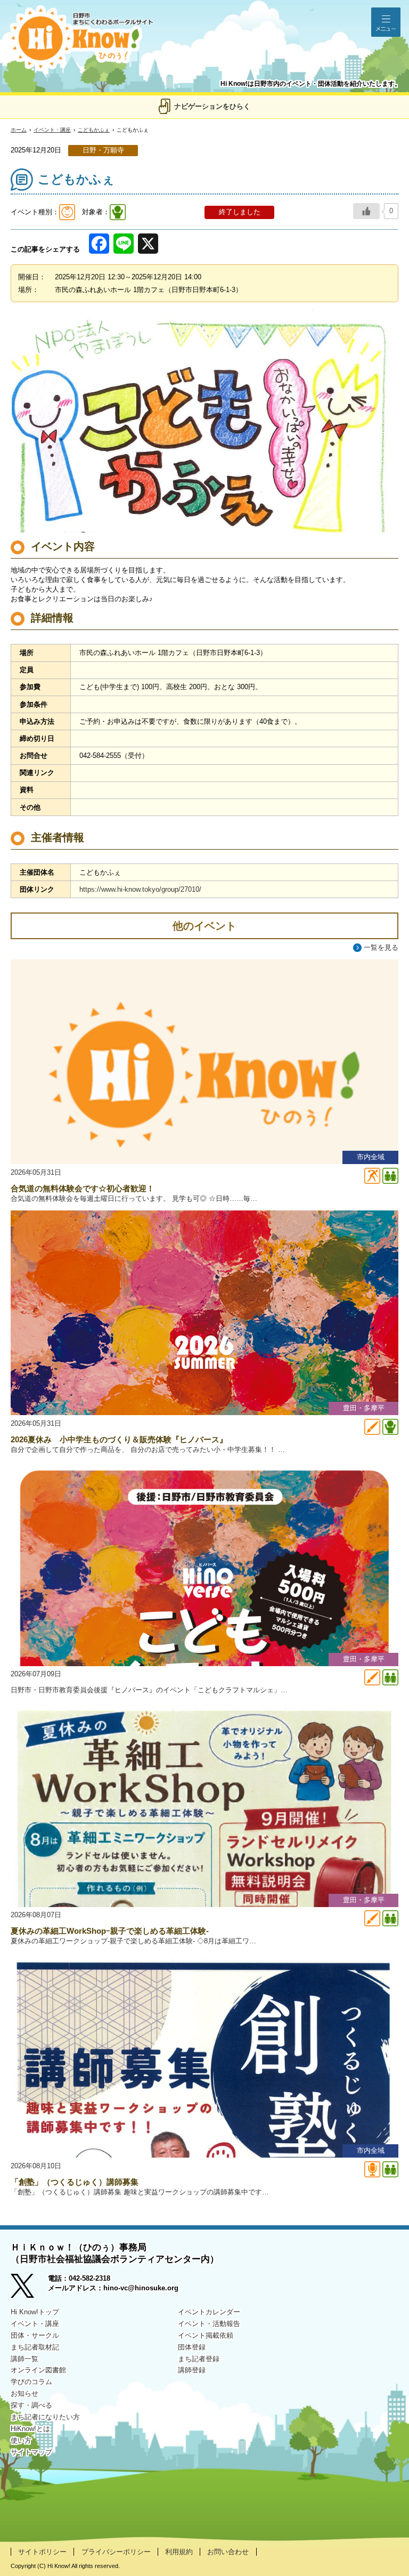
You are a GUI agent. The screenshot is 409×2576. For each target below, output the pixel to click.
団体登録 (192, 2347)
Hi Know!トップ (35, 2312)
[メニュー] (386, 22)
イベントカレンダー (209, 2312)
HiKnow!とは (30, 2429)
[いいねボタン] (366, 211)
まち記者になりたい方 (45, 2417)
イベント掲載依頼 (206, 2335)
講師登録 (192, 2370)
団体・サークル (35, 2335)
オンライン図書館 (38, 2370)
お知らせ (24, 2393)
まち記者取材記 (35, 2347)
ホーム (19, 130)
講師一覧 (24, 2359)
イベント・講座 (52, 130)
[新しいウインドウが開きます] (29, 2287)
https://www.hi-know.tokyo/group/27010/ (140, 889)
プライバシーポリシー (116, 2552)
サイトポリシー (42, 2552)
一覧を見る (381, 947)
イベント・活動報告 (209, 2324)
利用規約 (179, 2552)
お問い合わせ (228, 2552)
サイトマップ (31, 2452)
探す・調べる (31, 2405)
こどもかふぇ (94, 130)
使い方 (21, 2440)
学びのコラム (31, 2382)
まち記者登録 (199, 2359)
